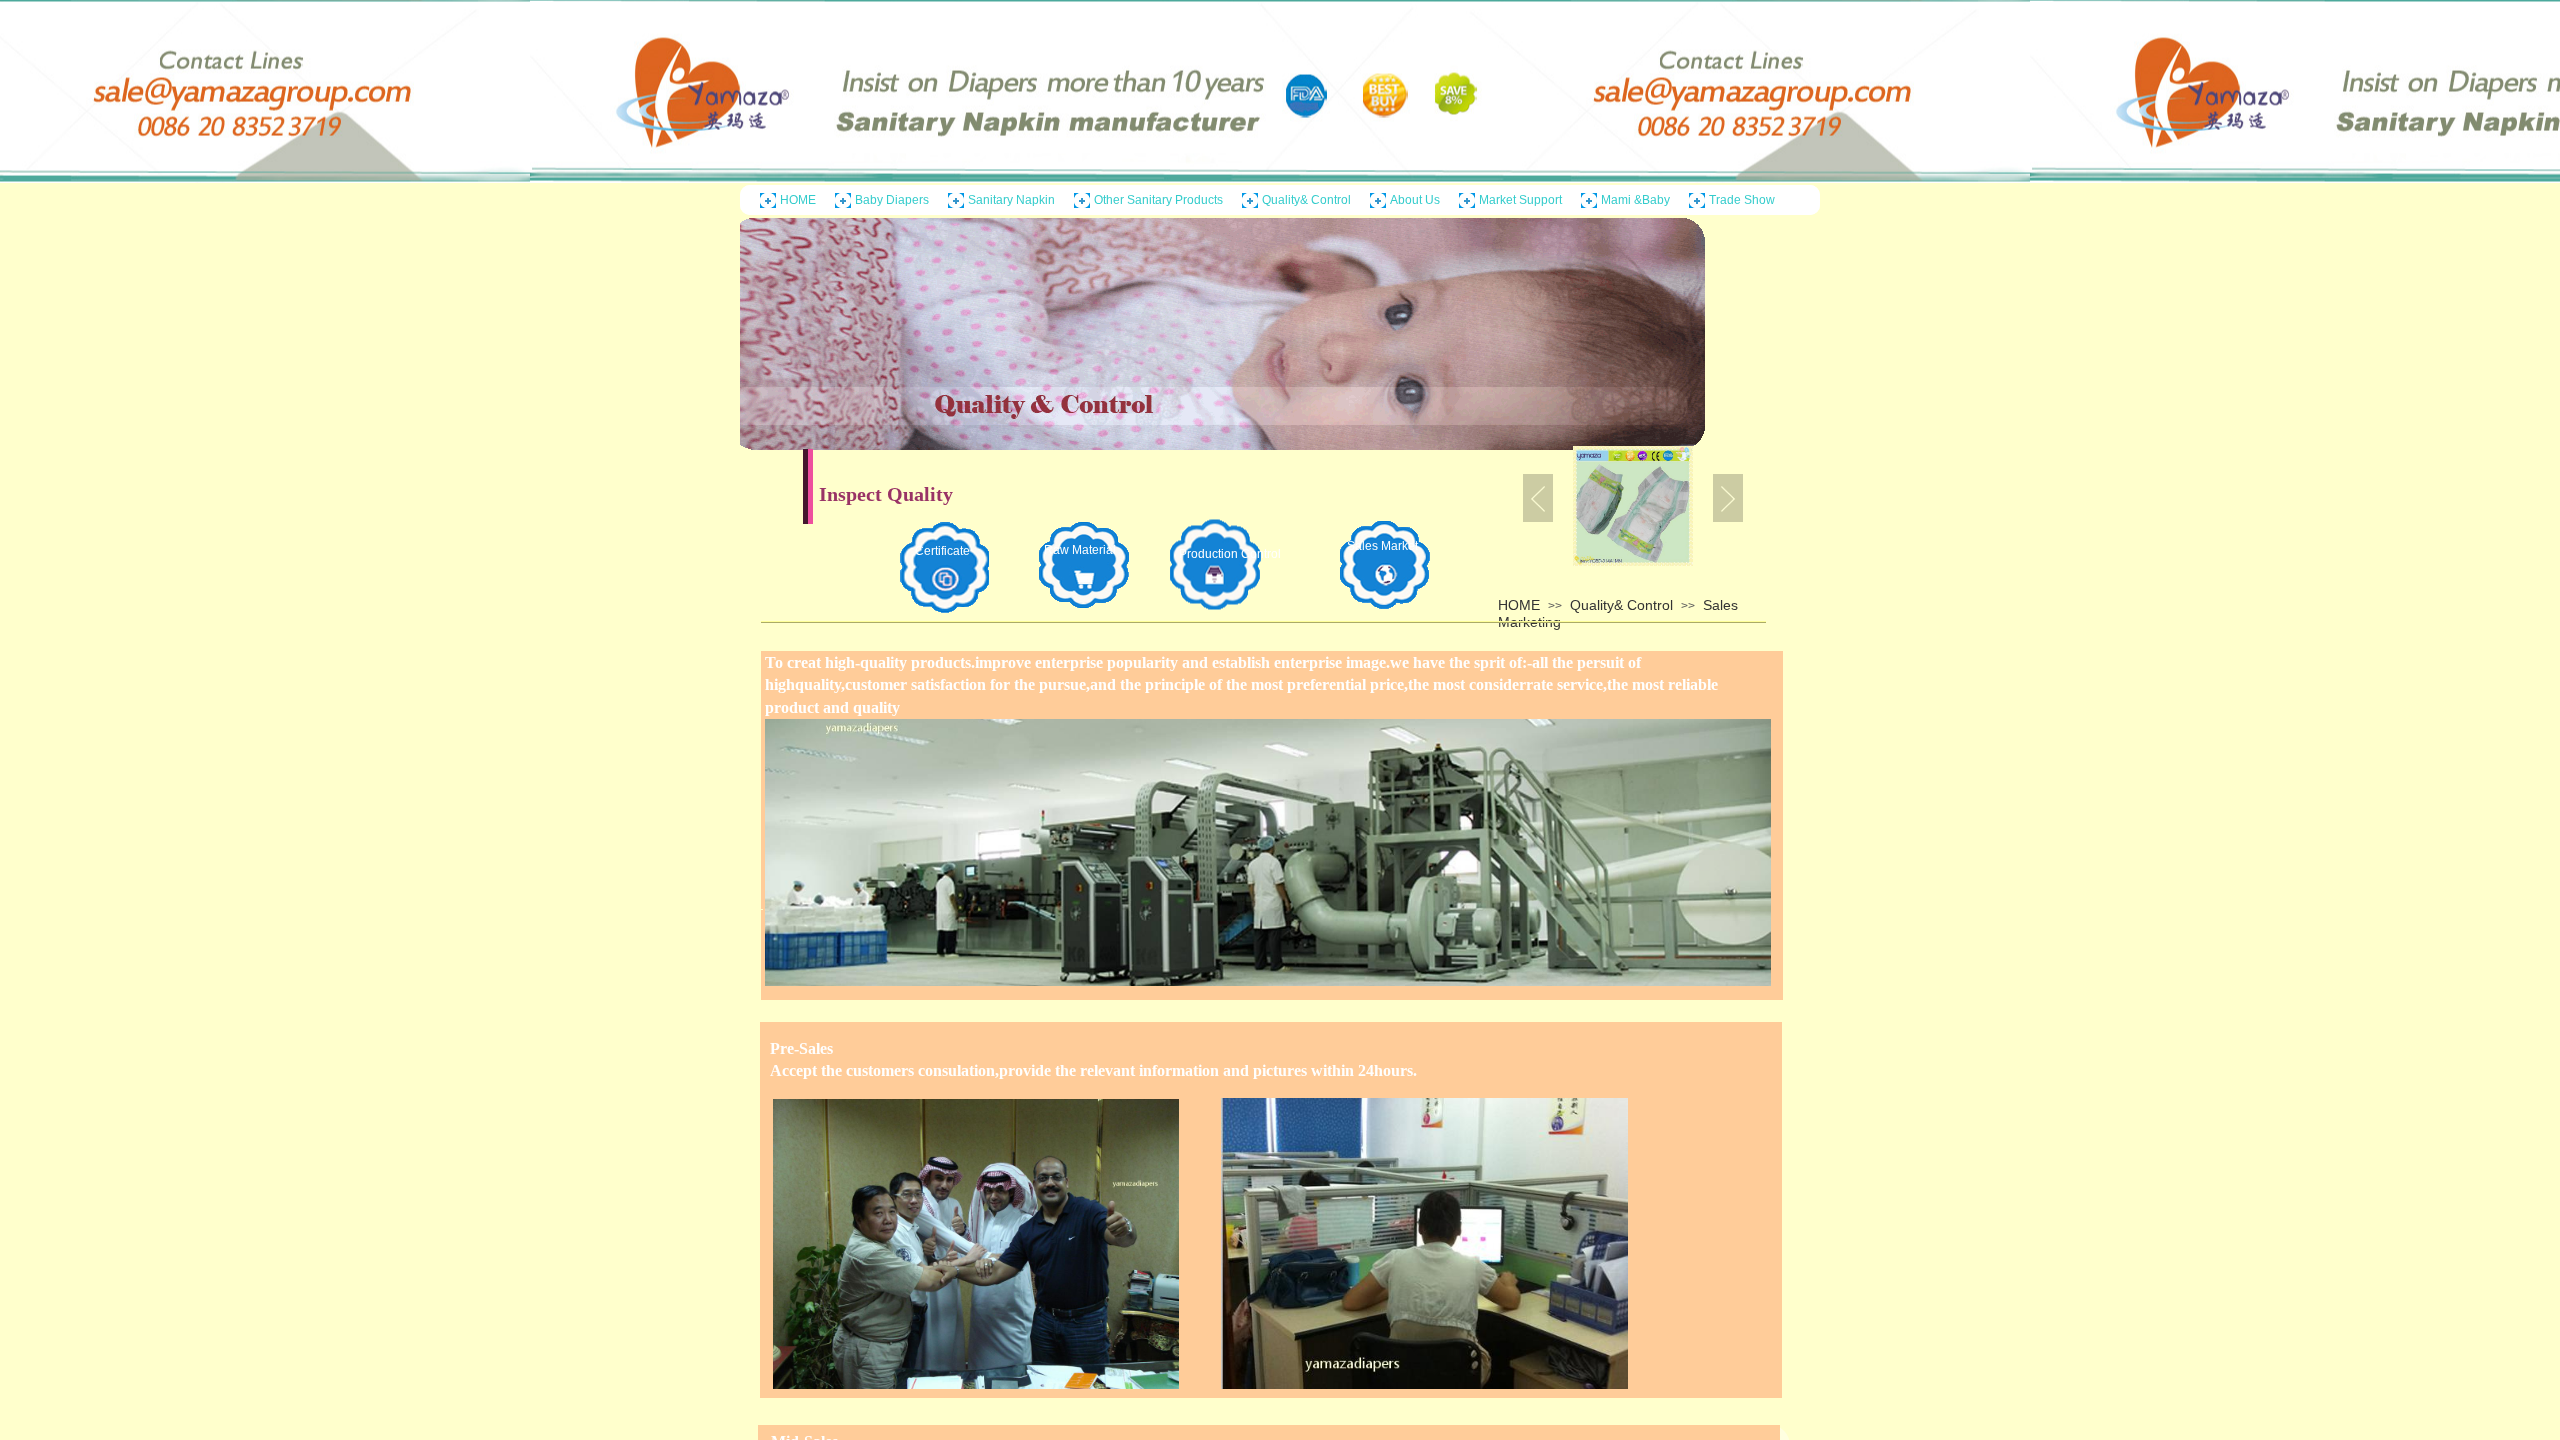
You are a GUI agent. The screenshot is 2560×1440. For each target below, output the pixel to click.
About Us (1415, 200)
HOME (798, 200)
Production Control (1221, 554)
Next (1728, 498)
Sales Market (1382, 546)
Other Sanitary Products (1158, 200)
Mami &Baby (1635, 200)
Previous (1538, 498)
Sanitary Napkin (1011, 200)
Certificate (942, 551)
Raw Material (1080, 550)
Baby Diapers (892, 200)
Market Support (1520, 200)
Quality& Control (1306, 200)
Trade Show (1742, 200)
